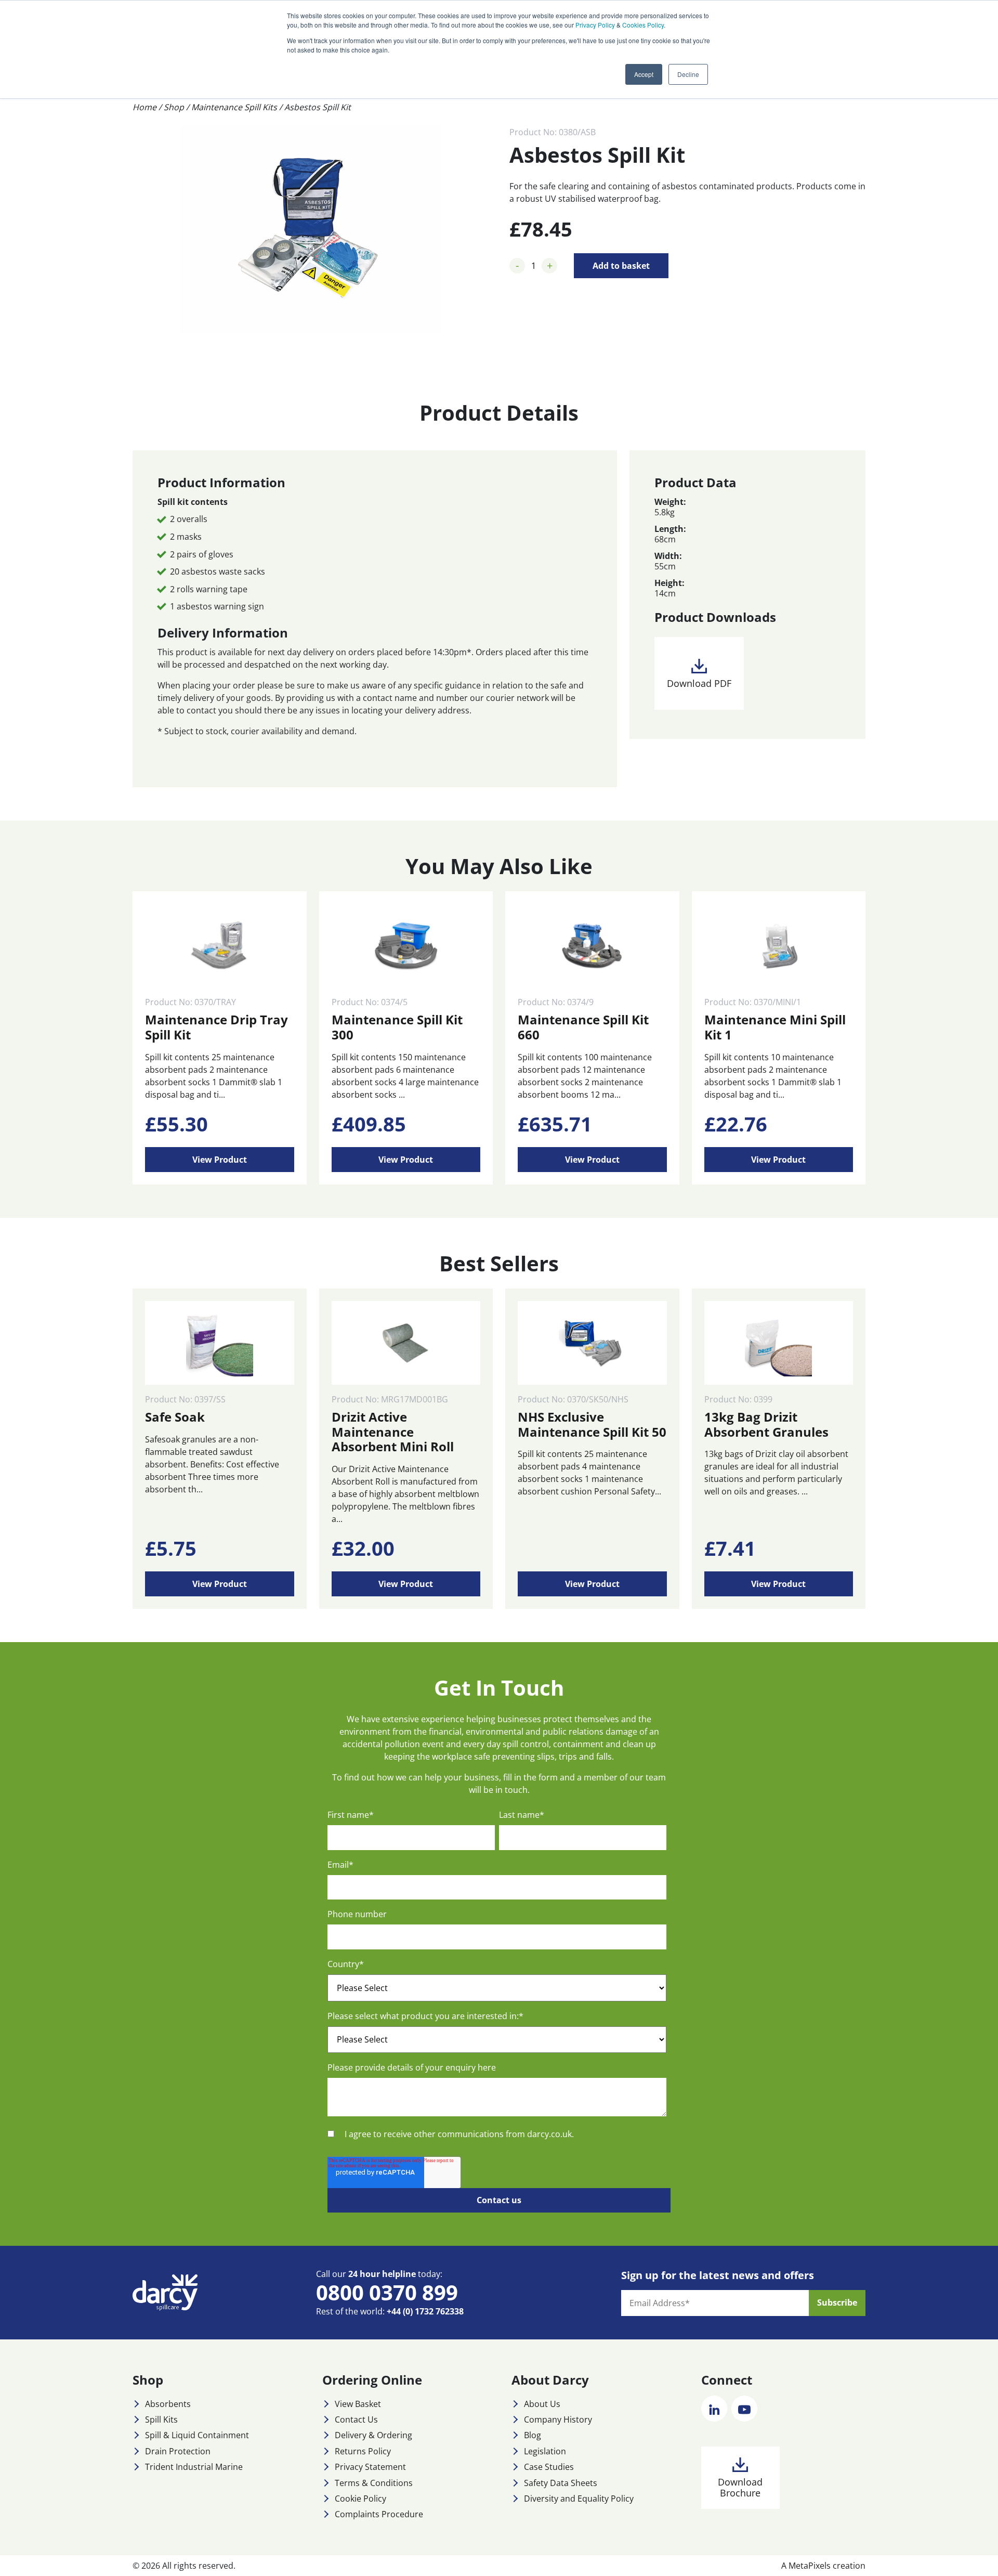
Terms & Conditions (374, 2483)
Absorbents (168, 2404)
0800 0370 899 (387, 2292)
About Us (542, 2404)
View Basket (358, 2404)
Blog (533, 2435)
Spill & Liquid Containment (197, 2435)
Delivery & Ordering (373, 2435)
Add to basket (621, 266)
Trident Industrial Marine (194, 2467)
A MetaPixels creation (823, 2566)
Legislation (545, 2451)
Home (145, 107)
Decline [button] (688, 74)
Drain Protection (178, 2451)
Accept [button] (644, 74)
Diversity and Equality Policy (579, 2499)
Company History (558, 2419)
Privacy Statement (370, 2467)
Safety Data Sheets (561, 2483)
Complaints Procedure (379, 2514)
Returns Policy (363, 2451)
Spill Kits (161, 2419)
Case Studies (549, 2467)
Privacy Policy (595, 25)
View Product (220, 1160)
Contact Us (356, 2419)
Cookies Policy (643, 25)
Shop (174, 107)
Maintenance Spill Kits (234, 107)
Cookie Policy (360, 2499)
